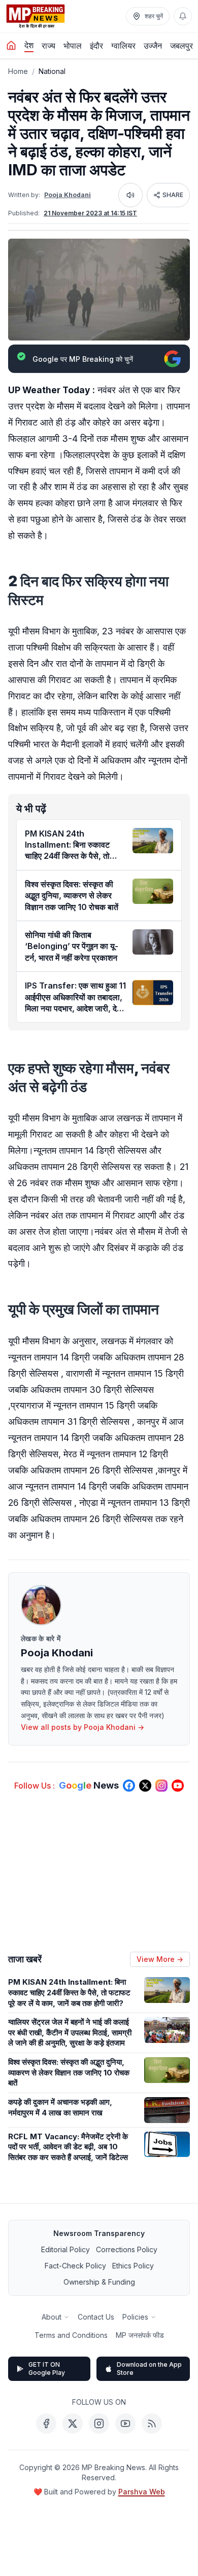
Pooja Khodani (68, 195)
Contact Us (96, 2317)
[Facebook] (46, 2423)
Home (18, 71)
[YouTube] (125, 2423)
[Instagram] (99, 2423)
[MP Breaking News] (36, 16)
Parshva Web (142, 2492)
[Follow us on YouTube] (178, 1786)
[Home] (11, 46)
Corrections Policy (127, 2249)
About (52, 2317)
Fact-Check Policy (75, 2266)
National (52, 71)
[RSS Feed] (152, 2423)
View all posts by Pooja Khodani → (82, 1727)
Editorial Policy (65, 2249)
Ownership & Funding (99, 2282)
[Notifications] (183, 16)
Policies (135, 2317)
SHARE (173, 195)
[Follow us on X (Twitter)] (145, 1786)
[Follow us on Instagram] (161, 1786)
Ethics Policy (133, 2266)
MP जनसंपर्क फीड (140, 2335)
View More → (160, 1959)
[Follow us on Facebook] (129, 1786)
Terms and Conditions (71, 2335)
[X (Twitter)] (73, 2423)
